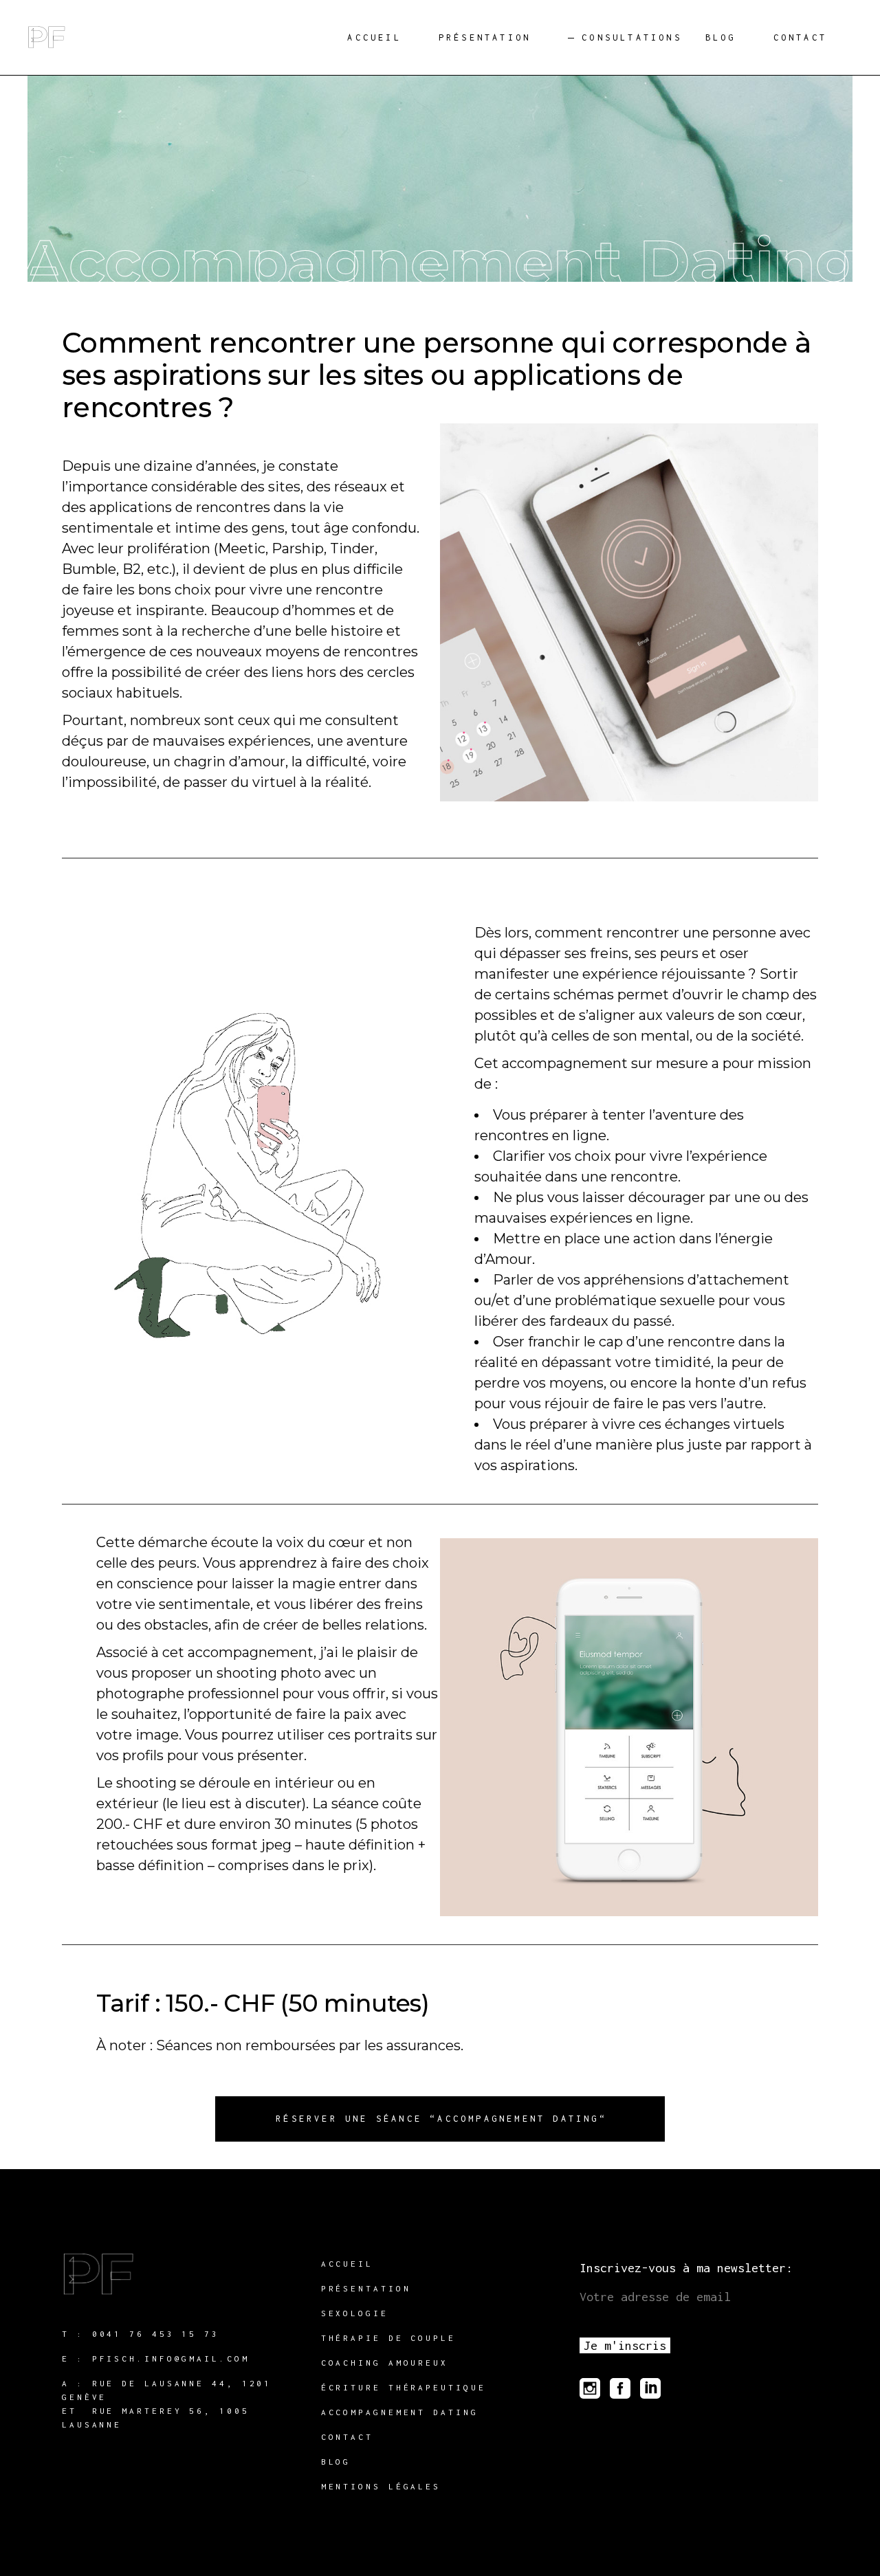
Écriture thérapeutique (404, 2387)
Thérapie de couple (388, 2338)
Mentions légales (381, 2486)
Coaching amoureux (385, 2363)
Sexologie (355, 2313)
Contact (347, 2437)
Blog (336, 2462)
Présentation (366, 2288)
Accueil (347, 2264)
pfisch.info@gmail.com (171, 2358)
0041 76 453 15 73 (156, 2334)
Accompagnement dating (400, 2412)
